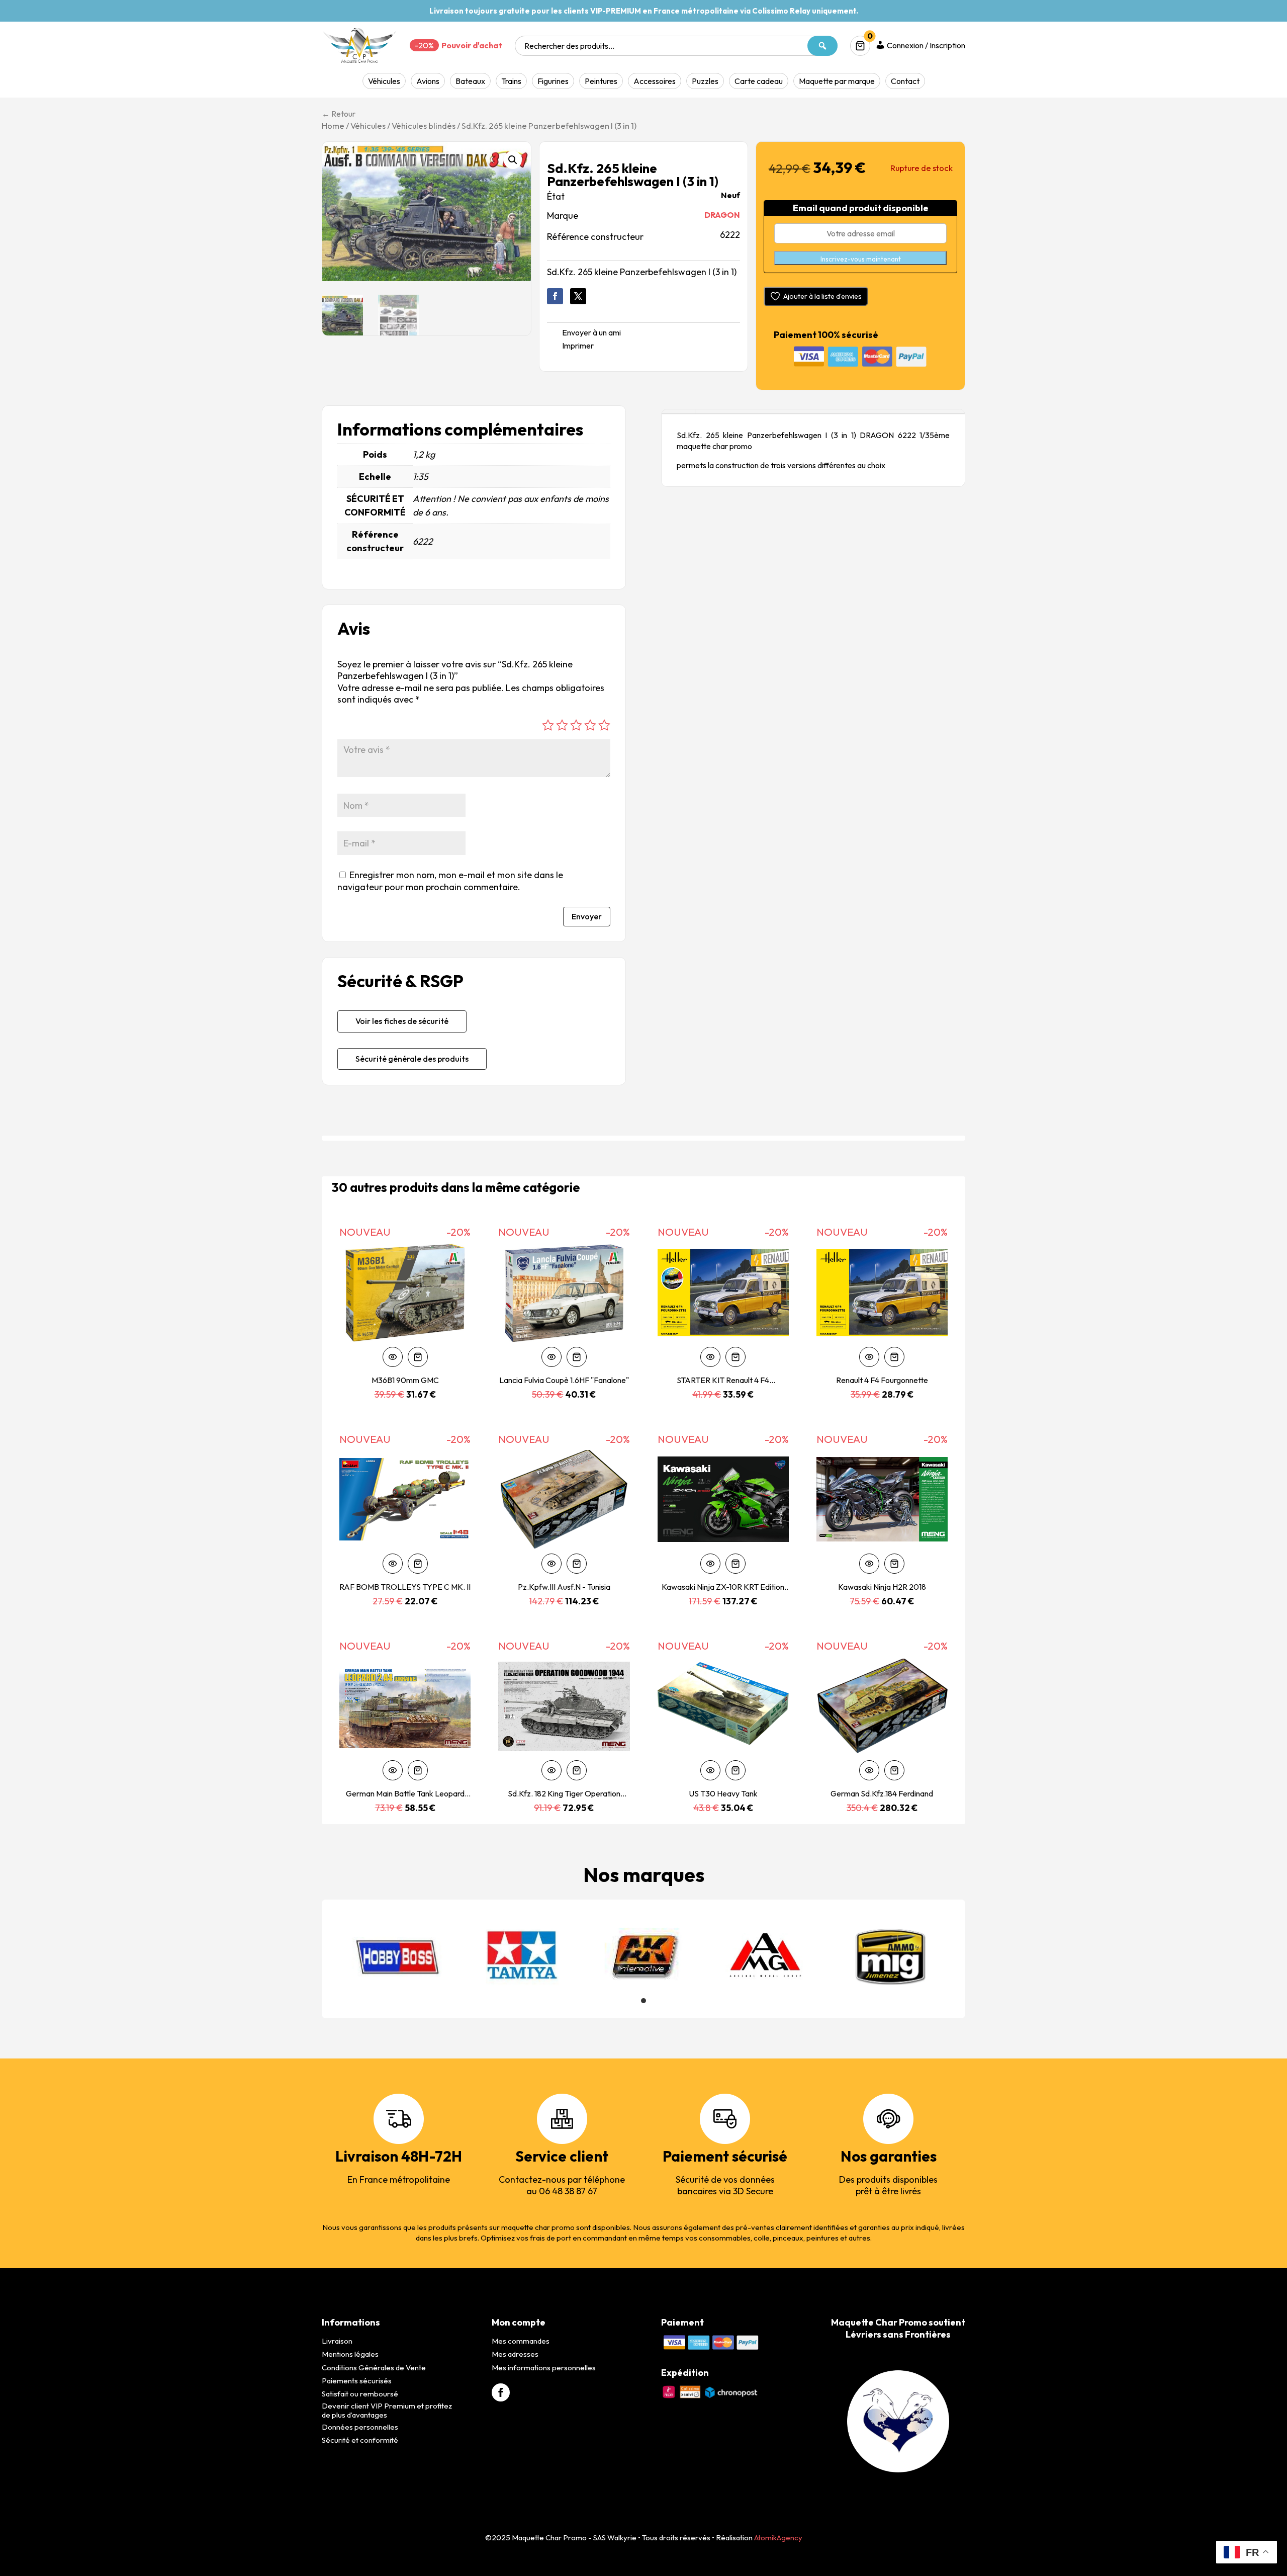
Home (333, 125)
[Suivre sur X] (578, 296)
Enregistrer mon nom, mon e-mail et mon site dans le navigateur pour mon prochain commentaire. (450, 881)
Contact (905, 81)
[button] (513, 160)
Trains (511, 81)
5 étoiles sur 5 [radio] (604, 725)
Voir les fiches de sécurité (402, 1021)
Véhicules (384, 81)
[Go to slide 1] (643, 2001)
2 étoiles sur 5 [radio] (562, 725)
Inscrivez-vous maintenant (861, 259)
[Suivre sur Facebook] (555, 296)
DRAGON (722, 215)
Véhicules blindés (424, 125)
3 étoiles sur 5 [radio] (576, 725)
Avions (428, 81)
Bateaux (470, 81)
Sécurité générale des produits (412, 1059)
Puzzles (705, 81)
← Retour (339, 114)
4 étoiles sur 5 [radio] (590, 725)
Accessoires (655, 81)
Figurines (553, 81)
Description (678, 412)
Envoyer (587, 916)
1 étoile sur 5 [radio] (548, 725)
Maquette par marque (837, 81)
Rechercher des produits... (569, 46)
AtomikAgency (778, 2538)
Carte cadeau (759, 81)
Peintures (601, 81)
